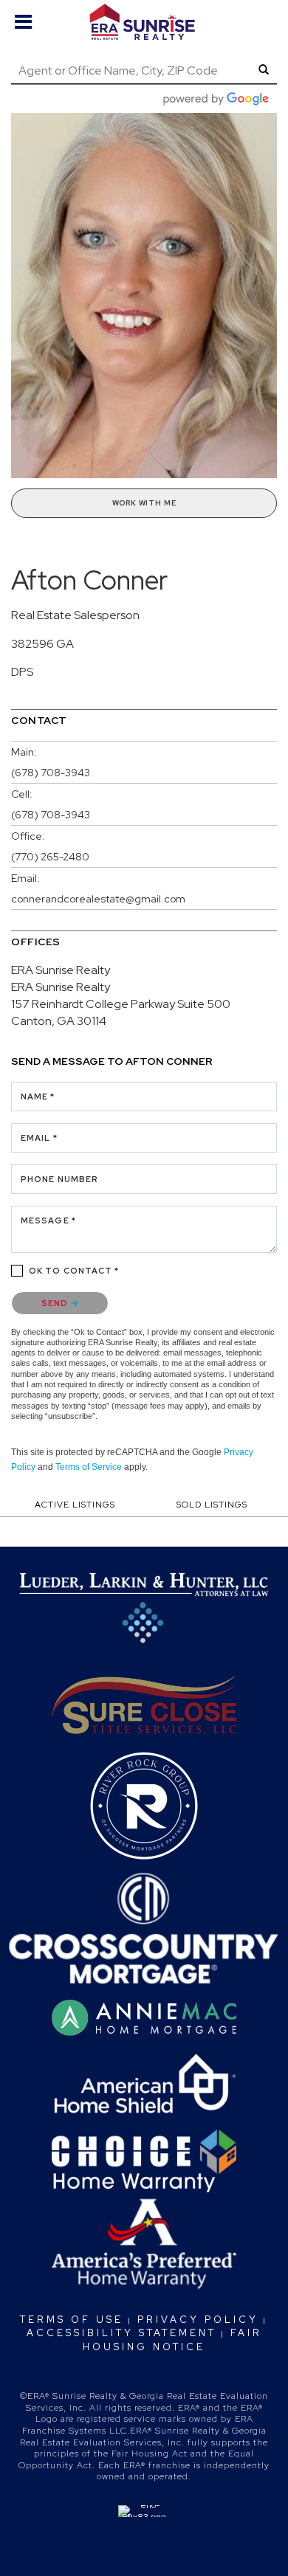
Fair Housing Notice (172, 2340)
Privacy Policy (198, 2320)
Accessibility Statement (121, 2333)
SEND (56, 1303)
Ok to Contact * (74, 1271)
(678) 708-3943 (51, 773)
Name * (38, 1097)
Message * (48, 1220)
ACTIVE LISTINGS (75, 1505)
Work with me (144, 503)
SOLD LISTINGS (212, 1505)
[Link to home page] (144, 22)
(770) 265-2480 (50, 857)
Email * (39, 1138)
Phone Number (59, 1179)
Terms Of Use (72, 2320)
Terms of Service (89, 1467)
